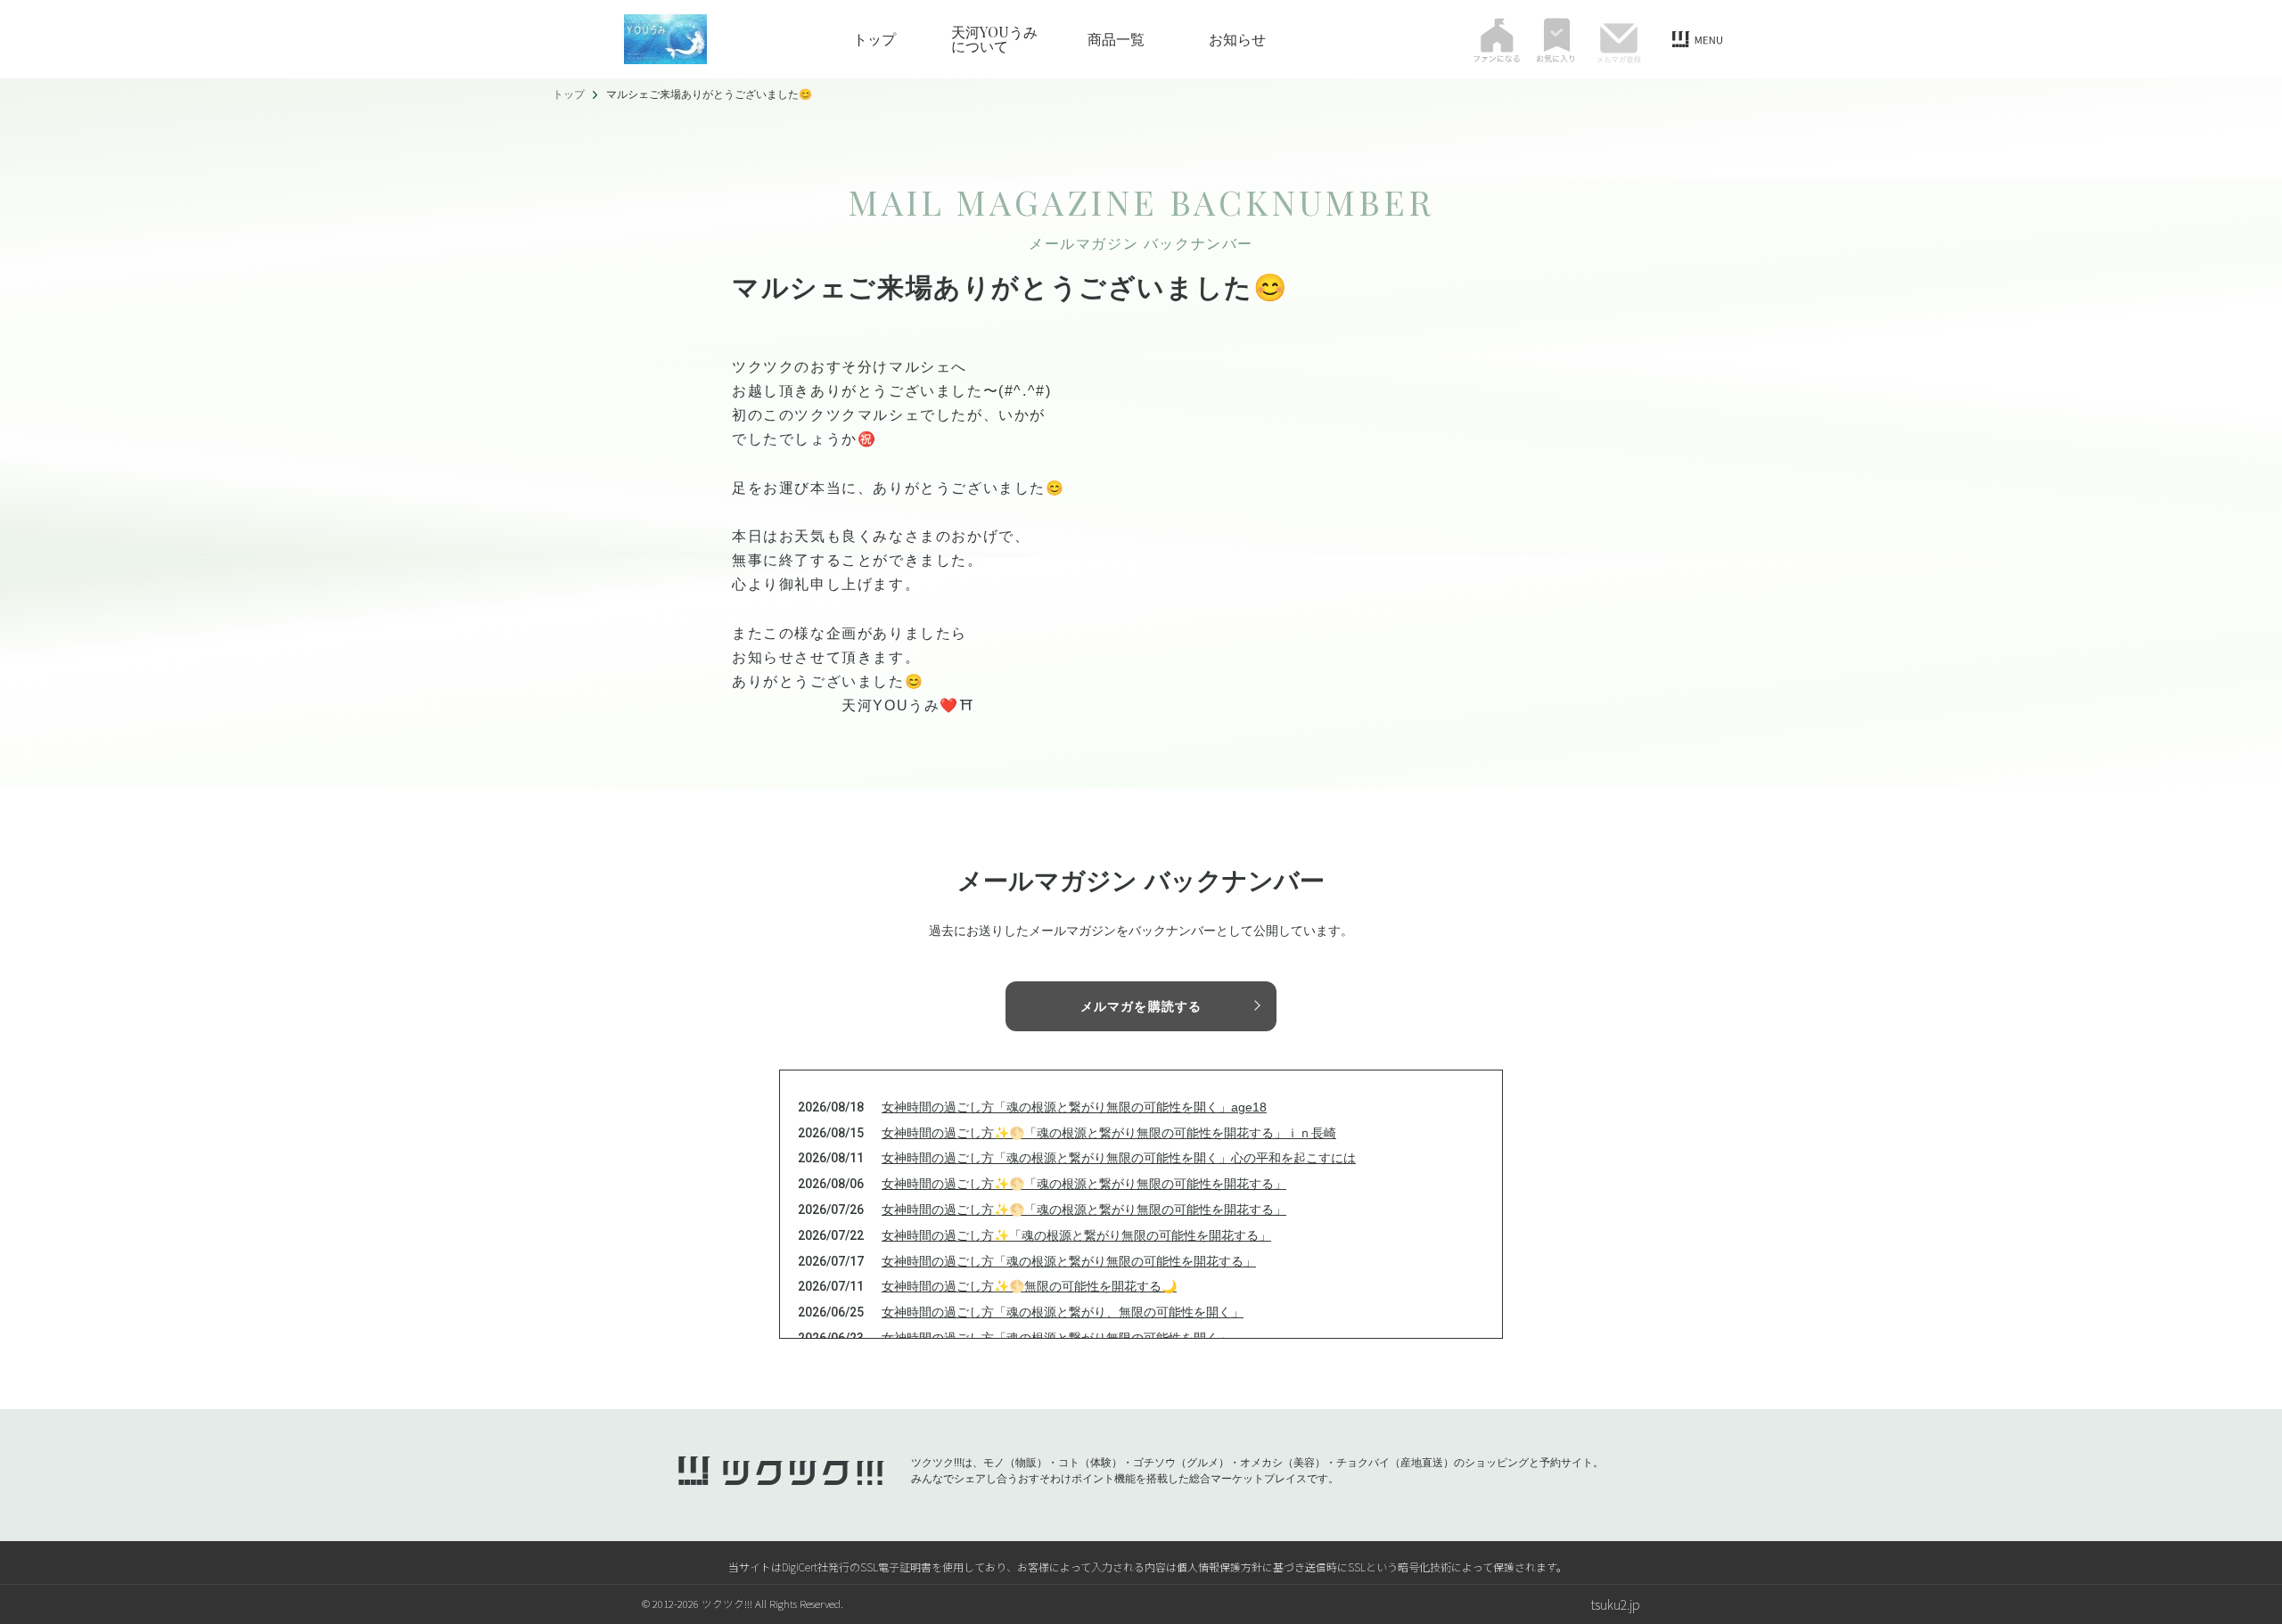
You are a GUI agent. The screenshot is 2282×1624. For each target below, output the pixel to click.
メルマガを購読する (1141, 1006)
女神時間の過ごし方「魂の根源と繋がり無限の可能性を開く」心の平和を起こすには (1119, 1158)
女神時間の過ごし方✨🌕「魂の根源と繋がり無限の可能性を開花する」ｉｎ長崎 (1109, 1133)
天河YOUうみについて (994, 39)
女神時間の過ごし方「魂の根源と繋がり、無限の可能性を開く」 (1063, 1312)
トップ (874, 39)
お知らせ (1237, 39)
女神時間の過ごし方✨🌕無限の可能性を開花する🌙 (1029, 1286)
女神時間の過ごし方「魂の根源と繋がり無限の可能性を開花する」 (1069, 1261)
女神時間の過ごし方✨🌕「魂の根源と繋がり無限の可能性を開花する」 (1084, 1184)
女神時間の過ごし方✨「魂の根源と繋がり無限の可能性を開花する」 (1076, 1235)
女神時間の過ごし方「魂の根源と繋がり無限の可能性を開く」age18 (1074, 1107)
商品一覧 (1116, 39)
